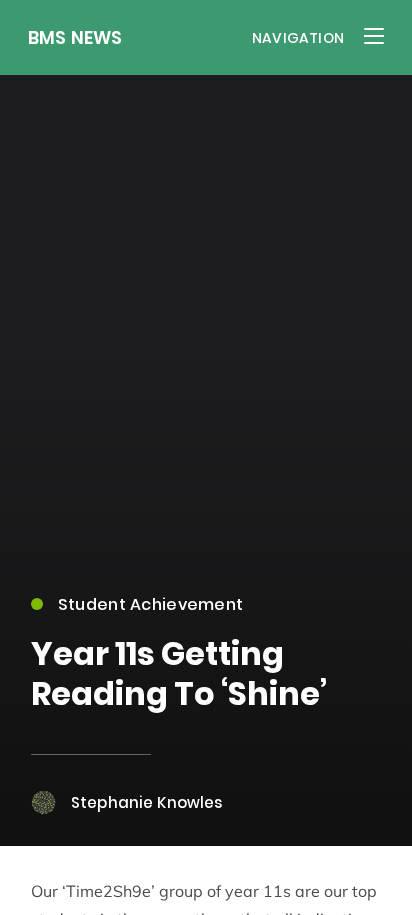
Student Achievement (150, 604)
